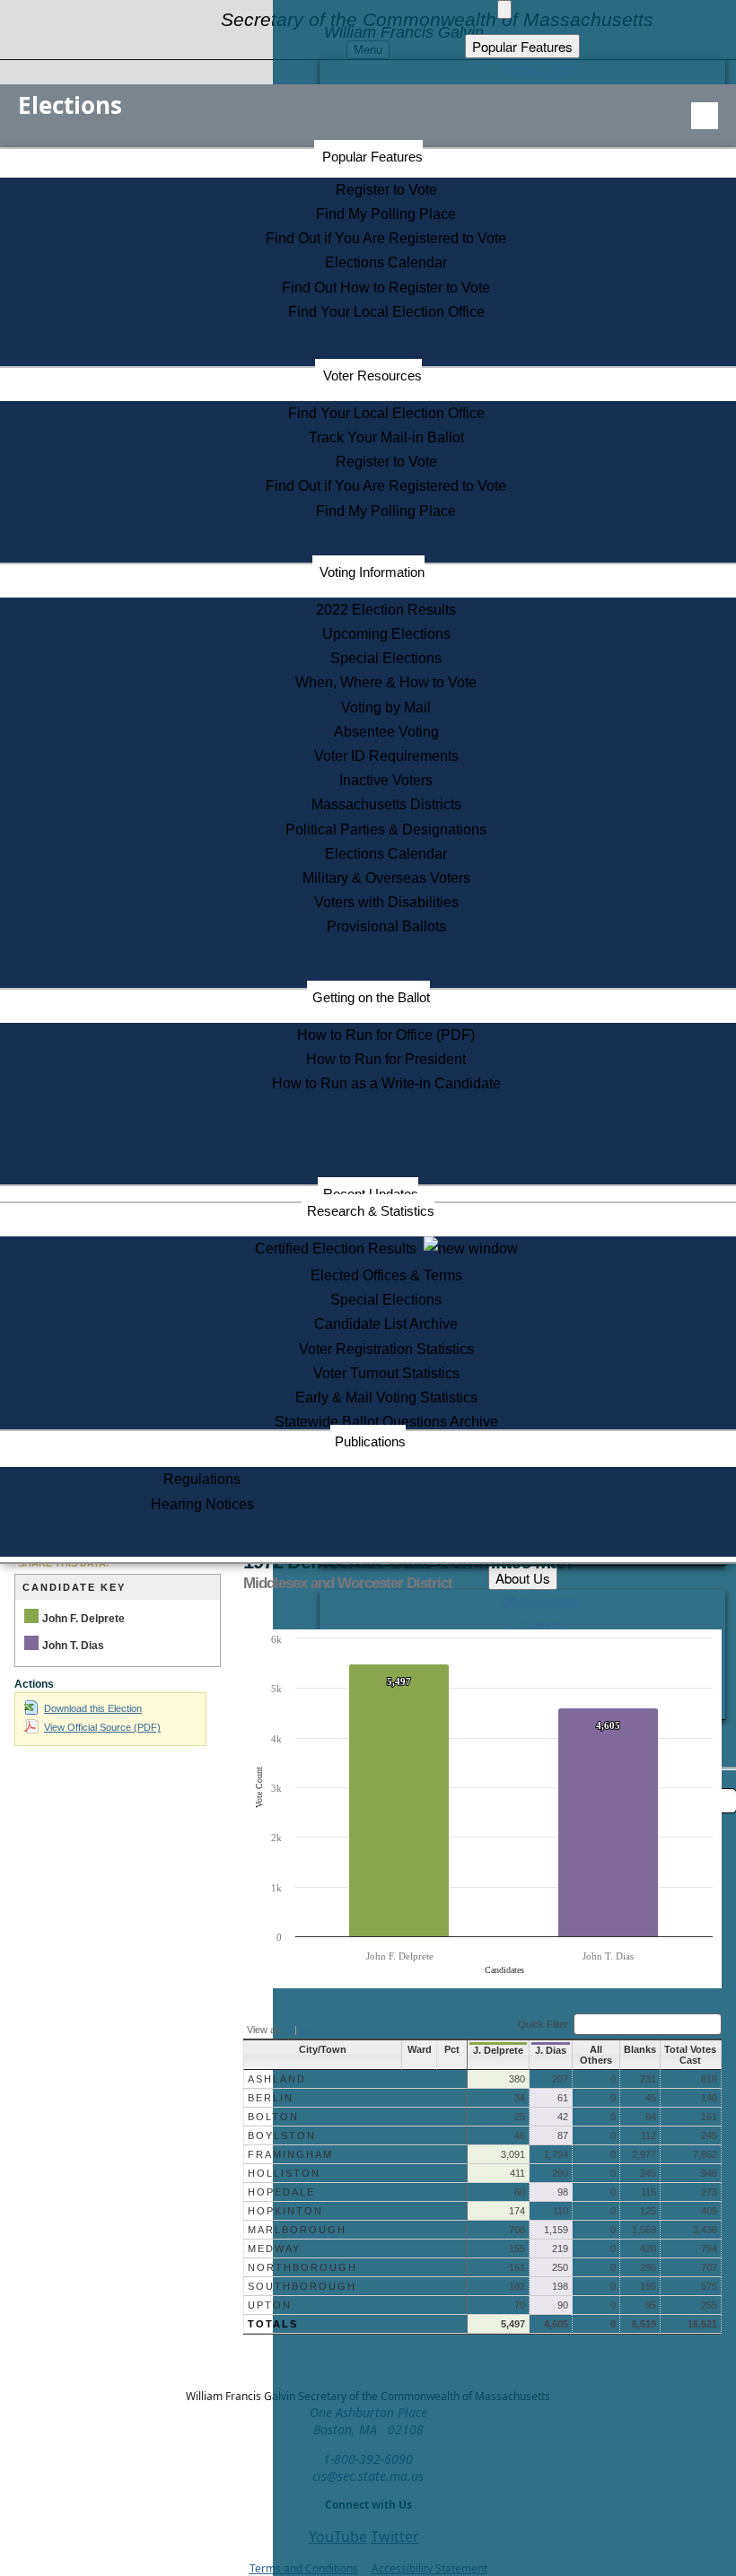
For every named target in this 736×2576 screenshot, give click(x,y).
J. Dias (551, 2050)
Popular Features (372, 157)
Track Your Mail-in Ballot (386, 437)
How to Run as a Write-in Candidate (386, 1083)
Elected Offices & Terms (386, 1275)
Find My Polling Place (386, 214)
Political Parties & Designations (386, 830)
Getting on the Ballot (371, 997)
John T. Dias (73, 1646)
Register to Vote (386, 190)
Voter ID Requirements (386, 756)
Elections (70, 105)
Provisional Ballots (386, 926)
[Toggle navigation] (705, 116)
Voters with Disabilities (386, 902)
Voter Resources (372, 375)
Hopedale (281, 2192)
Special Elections (386, 658)
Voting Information (372, 572)
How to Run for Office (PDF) (386, 1035)
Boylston (282, 2135)
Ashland (277, 2079)
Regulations (202, 1479)
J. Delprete (498, 2050)
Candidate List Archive (386, 1324)
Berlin (271, 2098)
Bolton (273, 2117)
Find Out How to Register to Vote (386, 288)
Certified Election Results (339, 1249)
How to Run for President (386, 1059)
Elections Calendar (386, 262)
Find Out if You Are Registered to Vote (386, 238)
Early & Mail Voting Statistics (386, 1397)
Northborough (302, 2267)
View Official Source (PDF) (102, 1727)
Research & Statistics (371, 1211)
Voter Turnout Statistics (386, 1373)
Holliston (284, 2173)
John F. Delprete (83, 1619)
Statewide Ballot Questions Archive (386, 1422)
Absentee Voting (386, 732)
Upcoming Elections (386, 634)
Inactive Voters (386, 780)
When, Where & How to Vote (386, 682)
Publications (370, 1441)
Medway (274, 2249)
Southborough (302, 2286)
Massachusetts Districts (386, 804)
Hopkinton (285, 2211)
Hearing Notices (202, 1504)
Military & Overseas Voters (386, 878)
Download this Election (93, 1708)
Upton (270, 2305)
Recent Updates (371, 1194)
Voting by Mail (386, 707)
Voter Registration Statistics (386, 1349)
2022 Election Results (386, 610)
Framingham (290, 2154)
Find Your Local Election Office (386, 312)
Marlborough (297, 2230)
